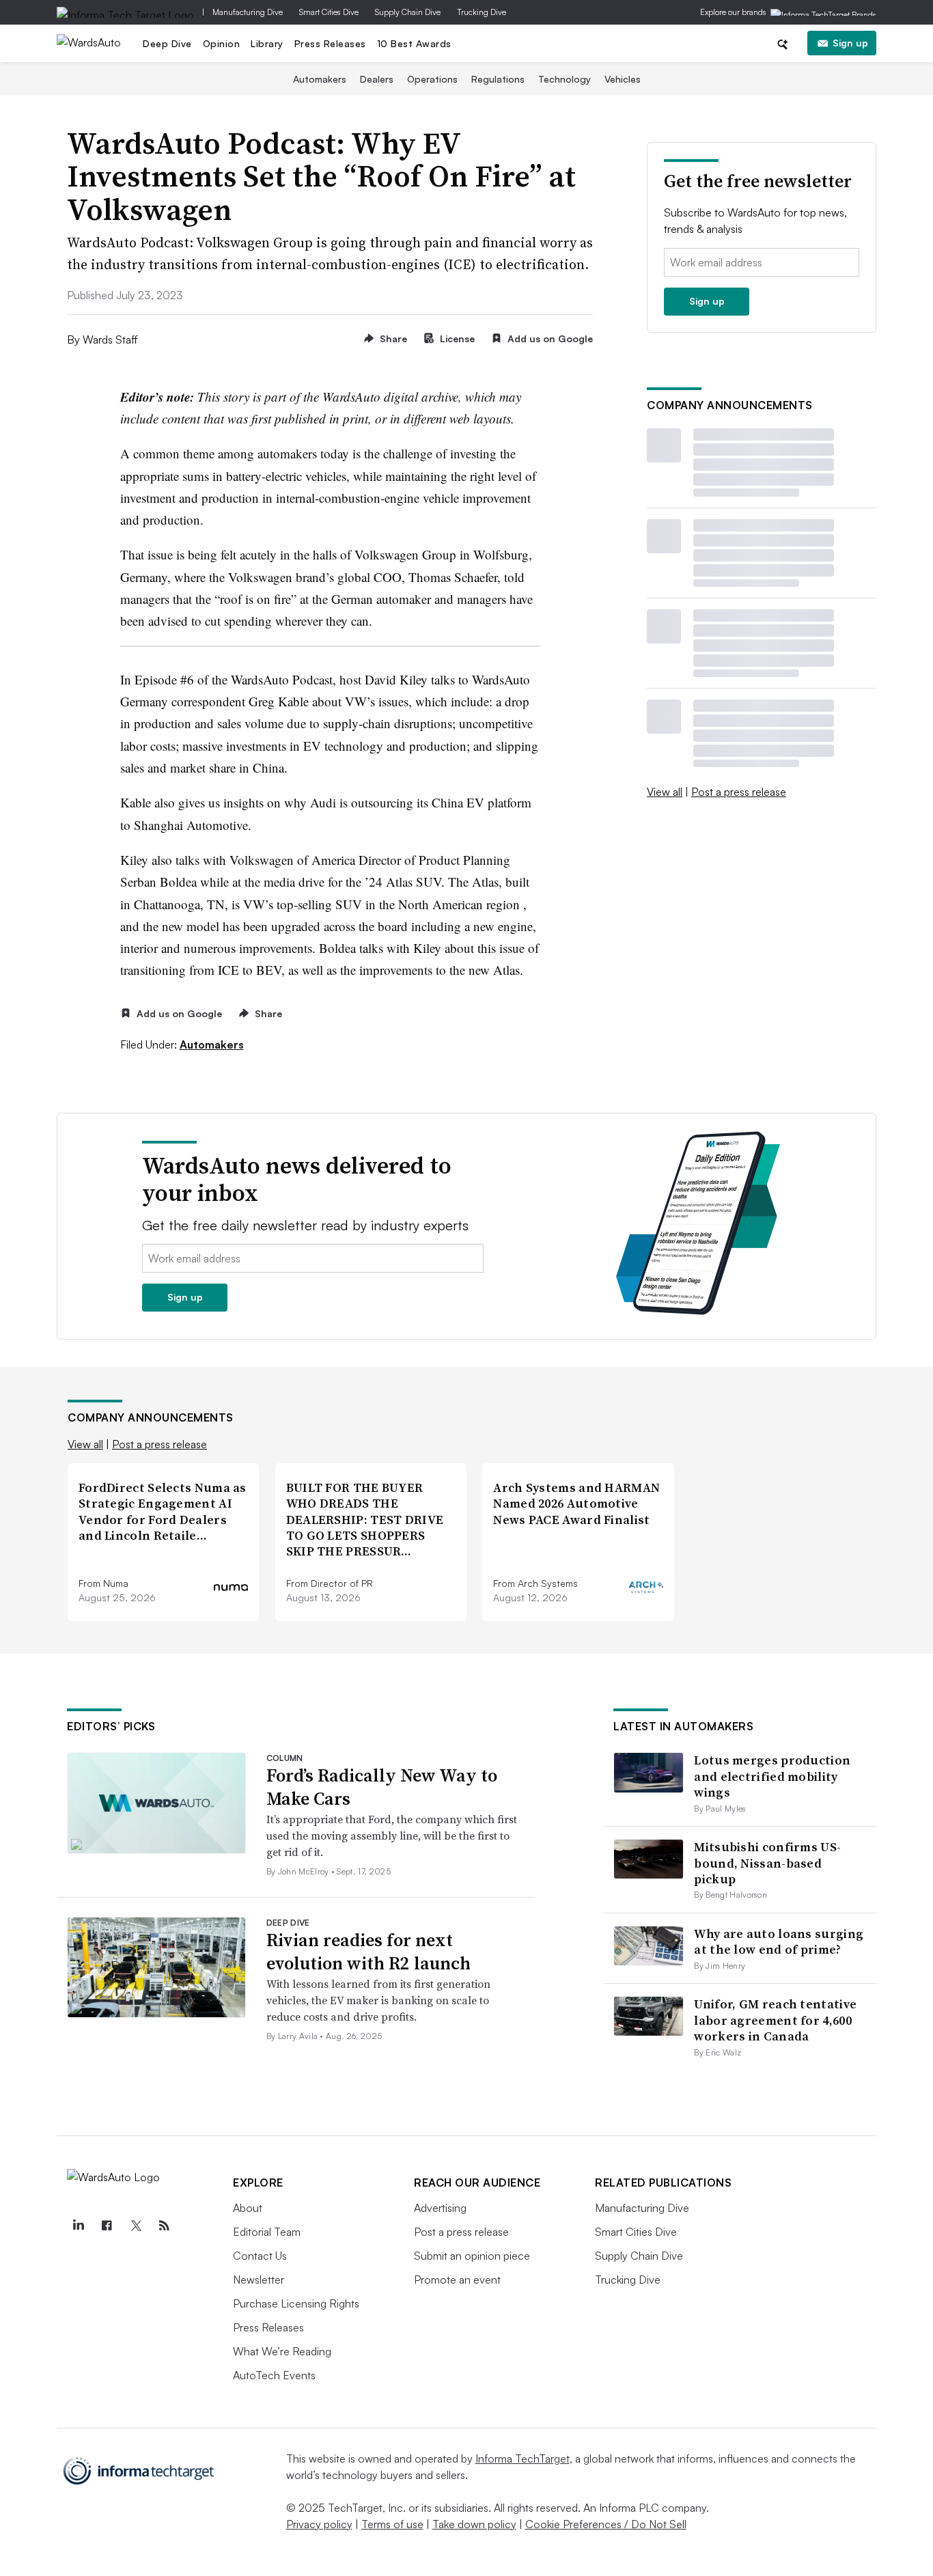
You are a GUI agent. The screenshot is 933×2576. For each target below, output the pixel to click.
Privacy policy (319, 2524)
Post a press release (739, 792)
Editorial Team (267, 2232)
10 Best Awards (414, 43)
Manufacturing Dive (248, 12)
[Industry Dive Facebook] (107, 2226)
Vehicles (623, 79)
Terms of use (392, 2524)
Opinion (222, 43)
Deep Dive (167, 43)
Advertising (440, 2208)
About (248, 2208)
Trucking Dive (482, 12)
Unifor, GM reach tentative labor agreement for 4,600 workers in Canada (775, 2020)
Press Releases (330, 43)
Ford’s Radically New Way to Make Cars (382, 1787)
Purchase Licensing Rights (296, 2303)
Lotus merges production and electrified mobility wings (772, 1776)
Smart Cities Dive (329, 12)
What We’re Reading (282, 2351)
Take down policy (474, 2524)
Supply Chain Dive (408, 12)
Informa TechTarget (523, 2459)
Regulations (498, 79)
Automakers (320, 79)
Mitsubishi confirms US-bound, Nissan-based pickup (767, 1863)
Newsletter (259, 2280)
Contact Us (260, 2256)
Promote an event (457, 2280)
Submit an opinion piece (472, 2256)
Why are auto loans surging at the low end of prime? (779, 1941)
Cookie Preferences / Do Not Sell (606, 2524)
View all (665, 792)
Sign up (850, 43)
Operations (432, 79)
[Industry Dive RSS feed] (164, 2226)
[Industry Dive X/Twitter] (135, 2226)
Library (267, 43)
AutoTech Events (274, 2375)
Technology (565, 79)
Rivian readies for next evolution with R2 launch (368, 1952)
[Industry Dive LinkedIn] (78, 2226)
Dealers (377, 79)
